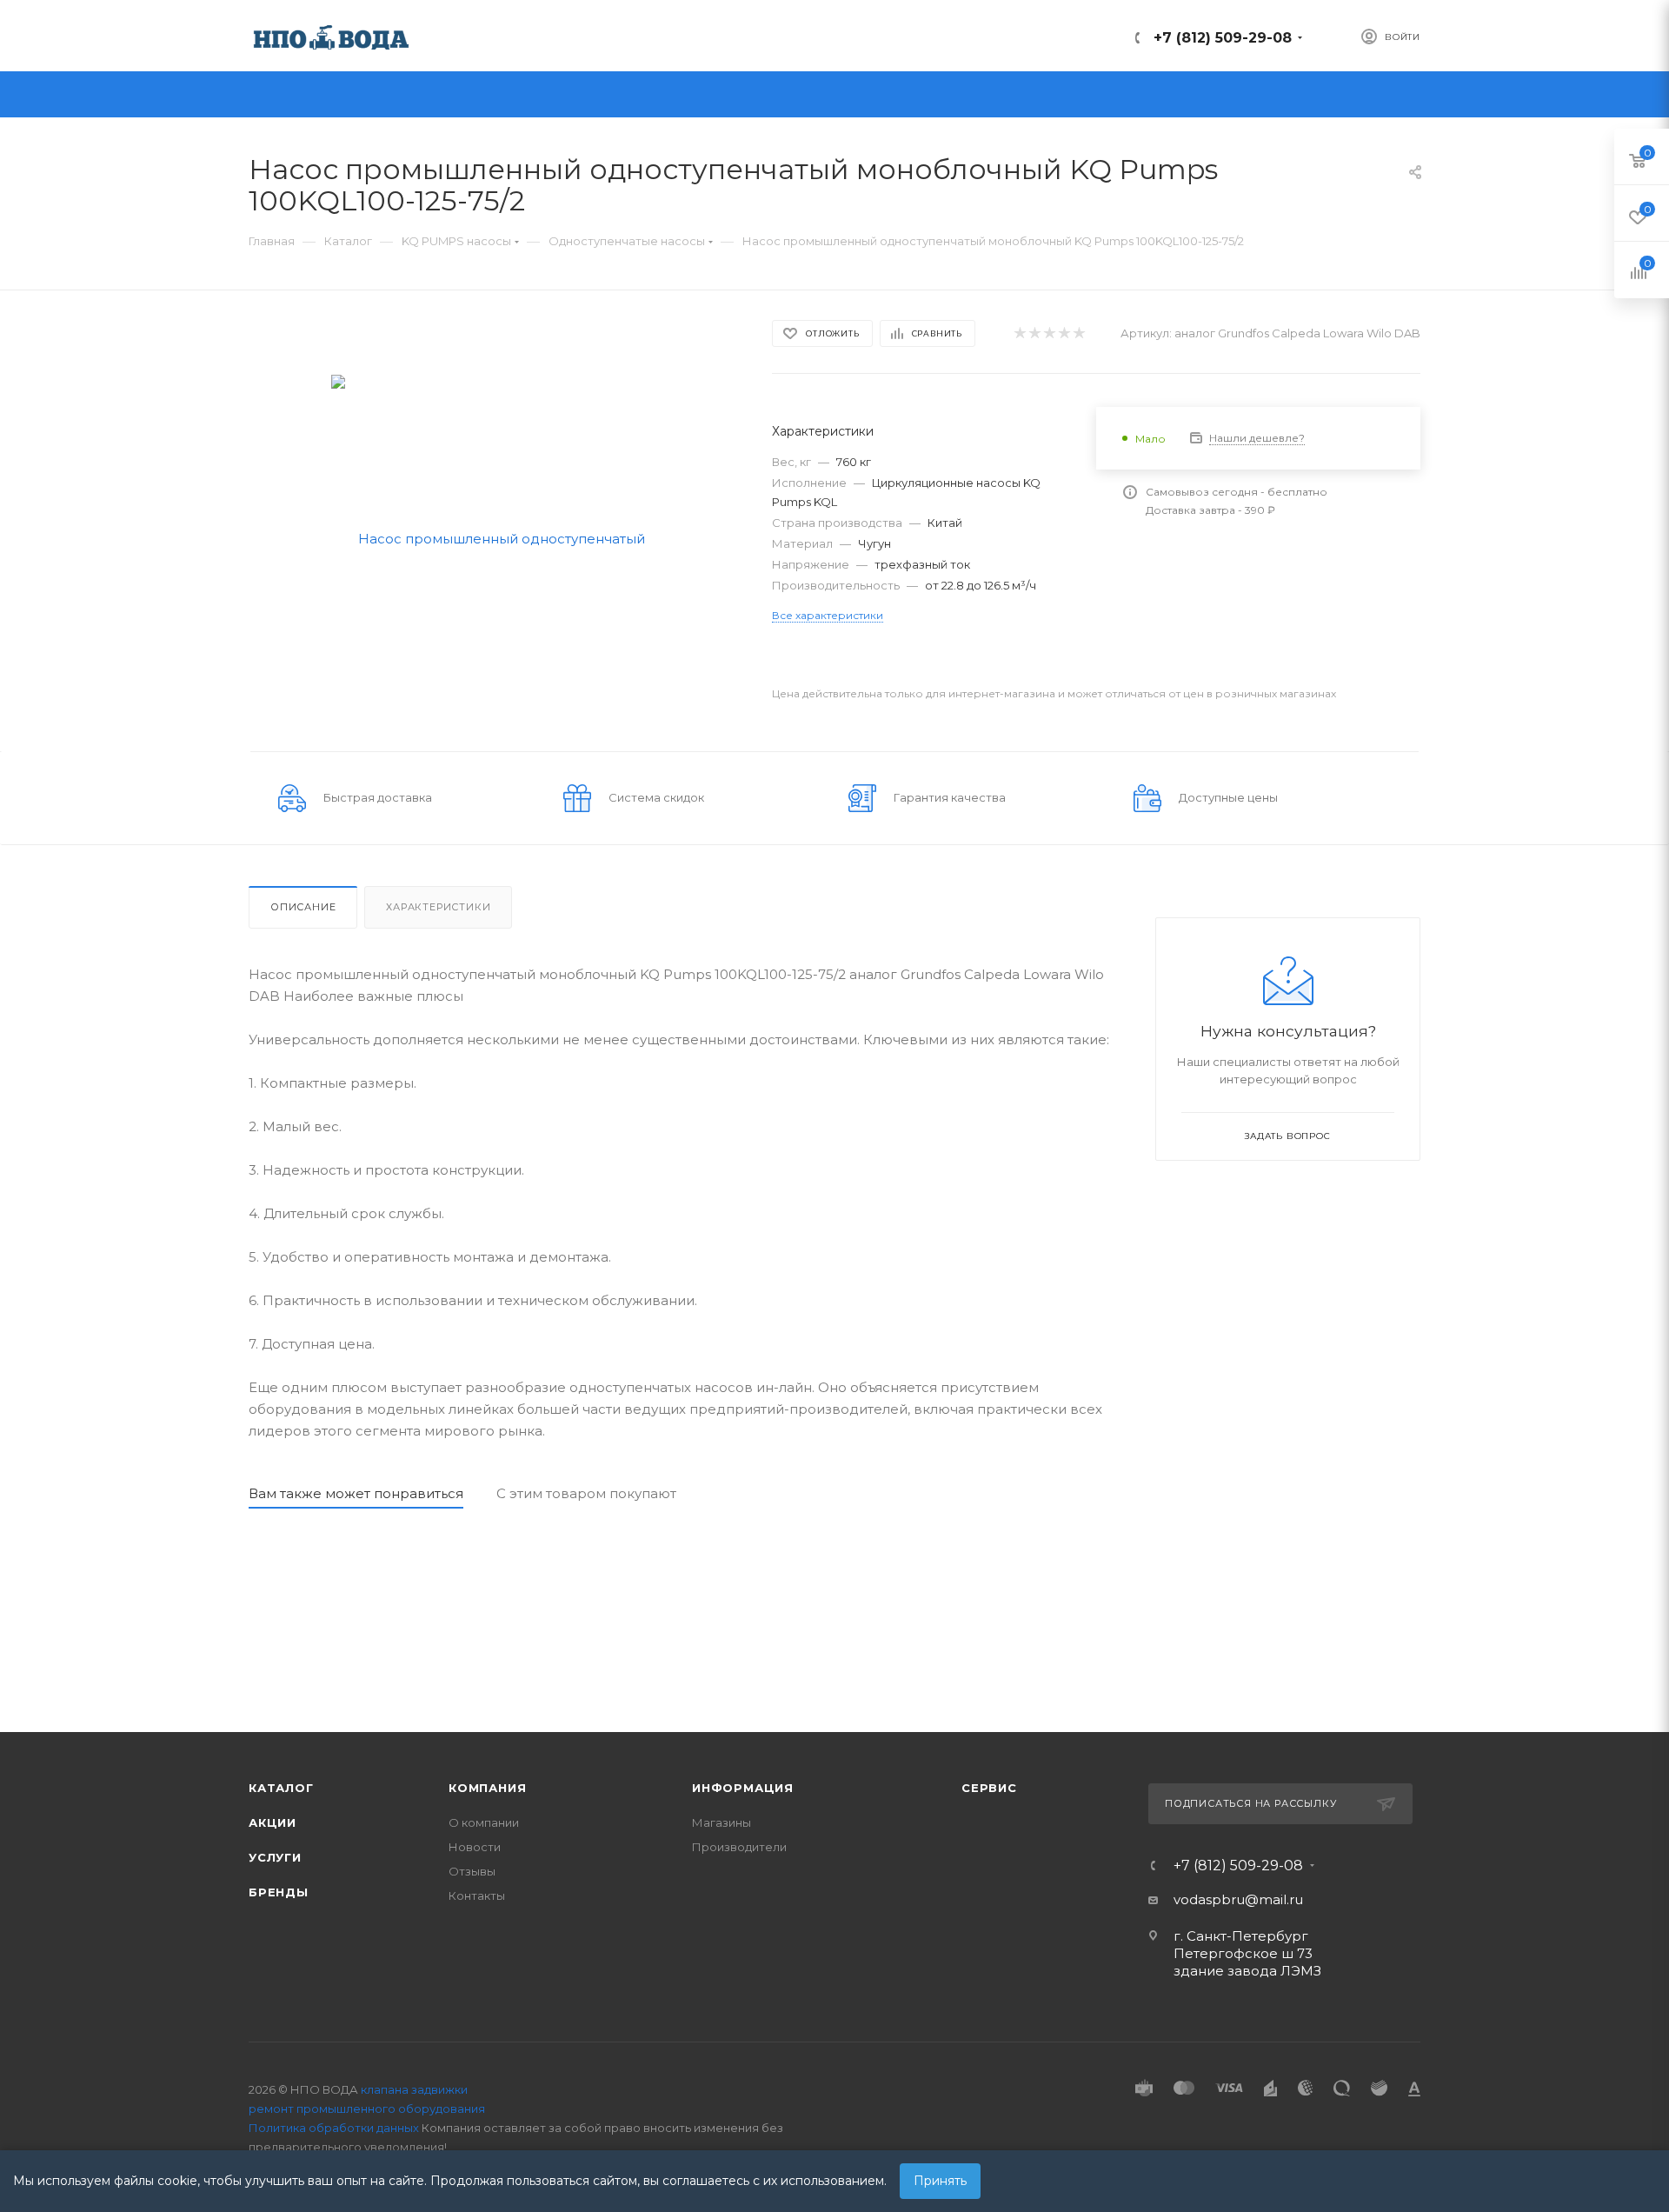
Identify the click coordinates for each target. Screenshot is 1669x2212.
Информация (743, 1788)
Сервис (989, 1788)
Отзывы (472, 1871)
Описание (303, 907)
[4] (1064, 333)
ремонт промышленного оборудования (367, 2109)
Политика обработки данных (334, 2128)
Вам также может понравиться (356, 1493)
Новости (475, 1847)
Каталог (281, 1788)
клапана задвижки (414, 2089)
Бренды (279, 1892)
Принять (940, 2181)
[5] (1078, 333)
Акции (273, 1822)
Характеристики (438, 907)
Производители (739, 1847)
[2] (1034, 333)
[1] (1019, 333)
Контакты (477, 1896)
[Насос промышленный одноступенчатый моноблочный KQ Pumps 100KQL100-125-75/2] (495, 537)
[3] (1049, 333)
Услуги (275, 1857)
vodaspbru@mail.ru (1238, 1899)
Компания (487, 1788)
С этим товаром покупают (586, 1493)
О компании (484, 1822)
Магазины (721, 1822)
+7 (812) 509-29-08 (1223, 38)
